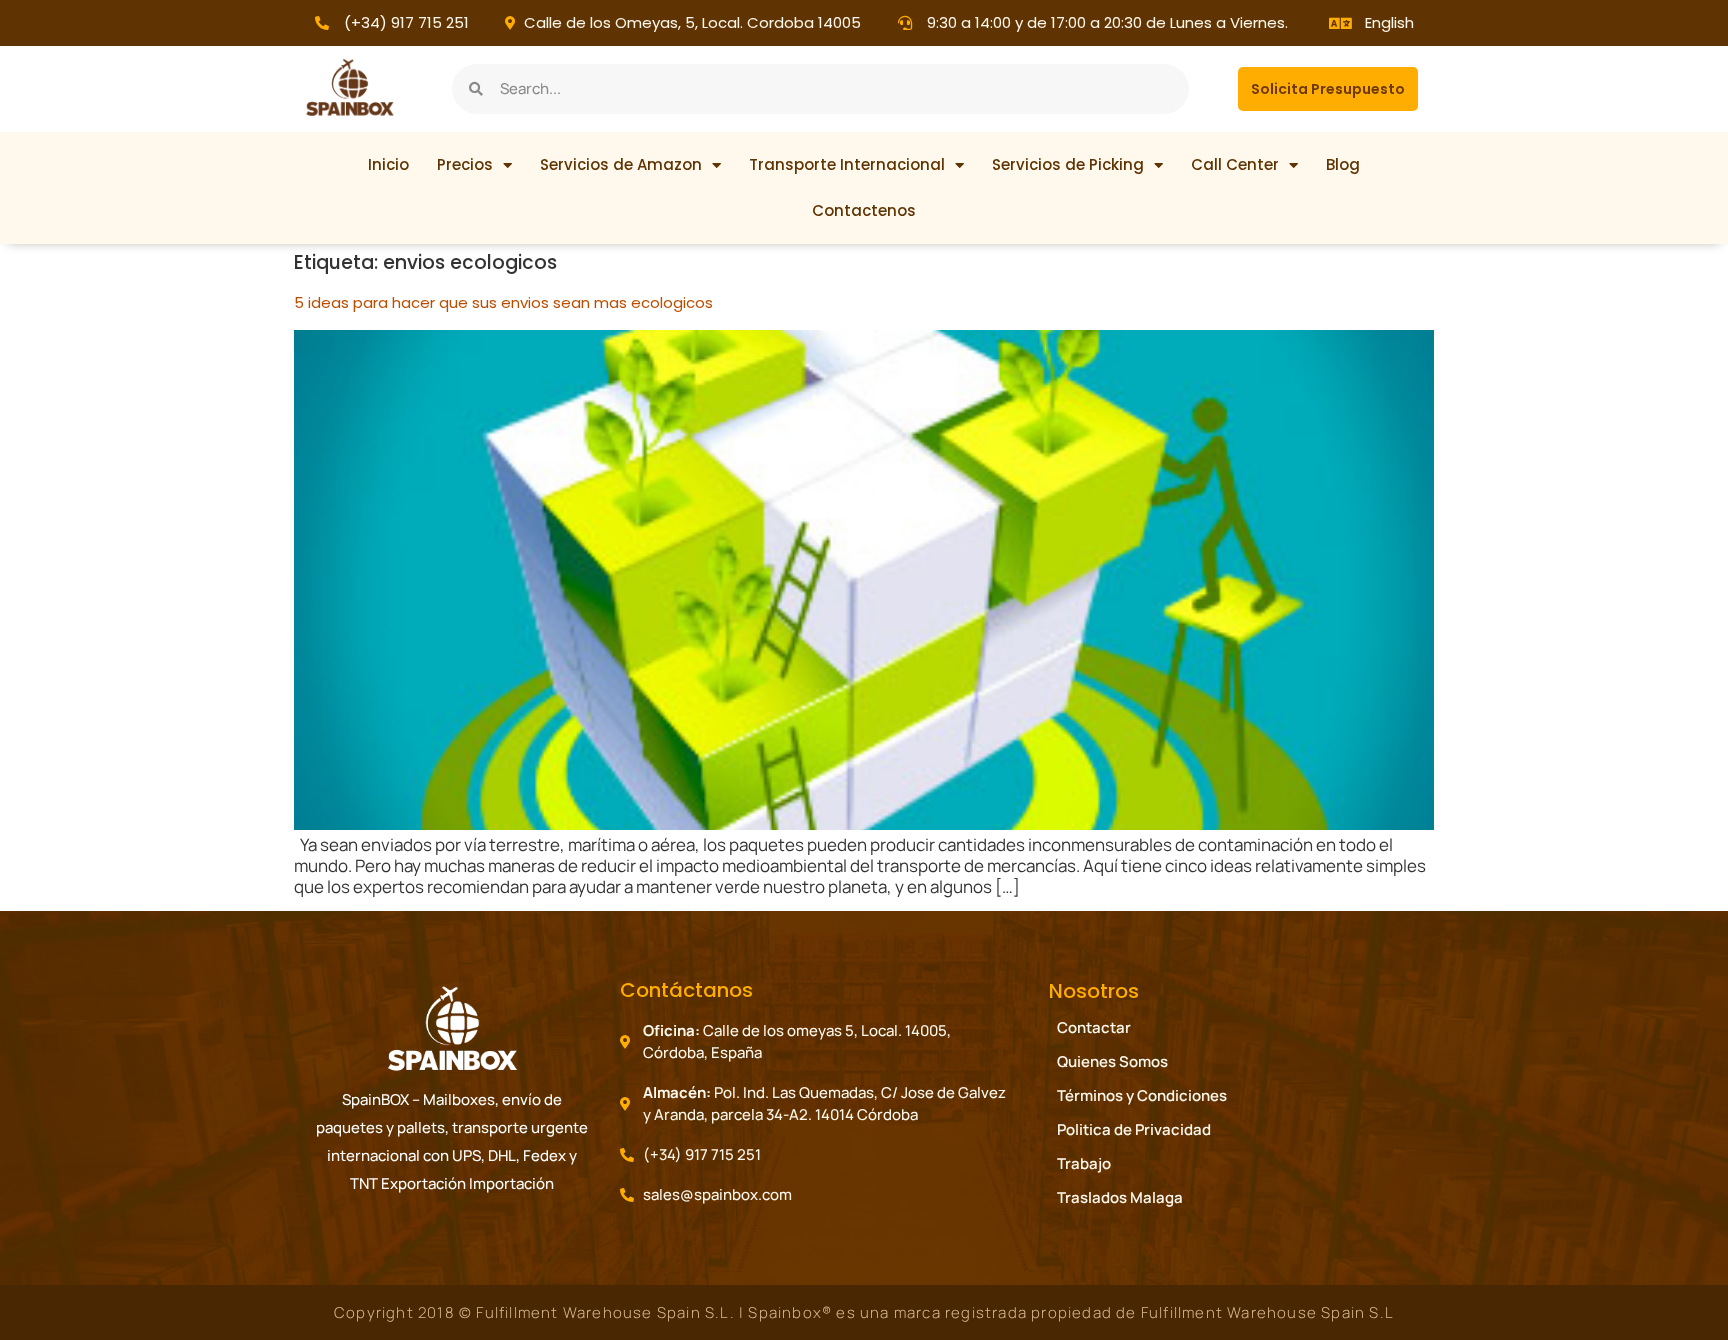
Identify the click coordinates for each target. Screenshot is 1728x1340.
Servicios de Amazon (621, 164)
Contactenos (864, 210)
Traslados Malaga (1120, 1197)
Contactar (1094, 1027)
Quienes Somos (1112, 1061)
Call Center (1235, 164)
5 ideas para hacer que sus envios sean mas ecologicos (503, 302)
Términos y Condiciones (1142, 1095)
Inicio (388, 164)
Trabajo (1084, 1163)
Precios (465, 164)
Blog (1343, 164)
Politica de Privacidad (1134, 1129)
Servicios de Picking (1068, 164)
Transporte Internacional (847, 164)
